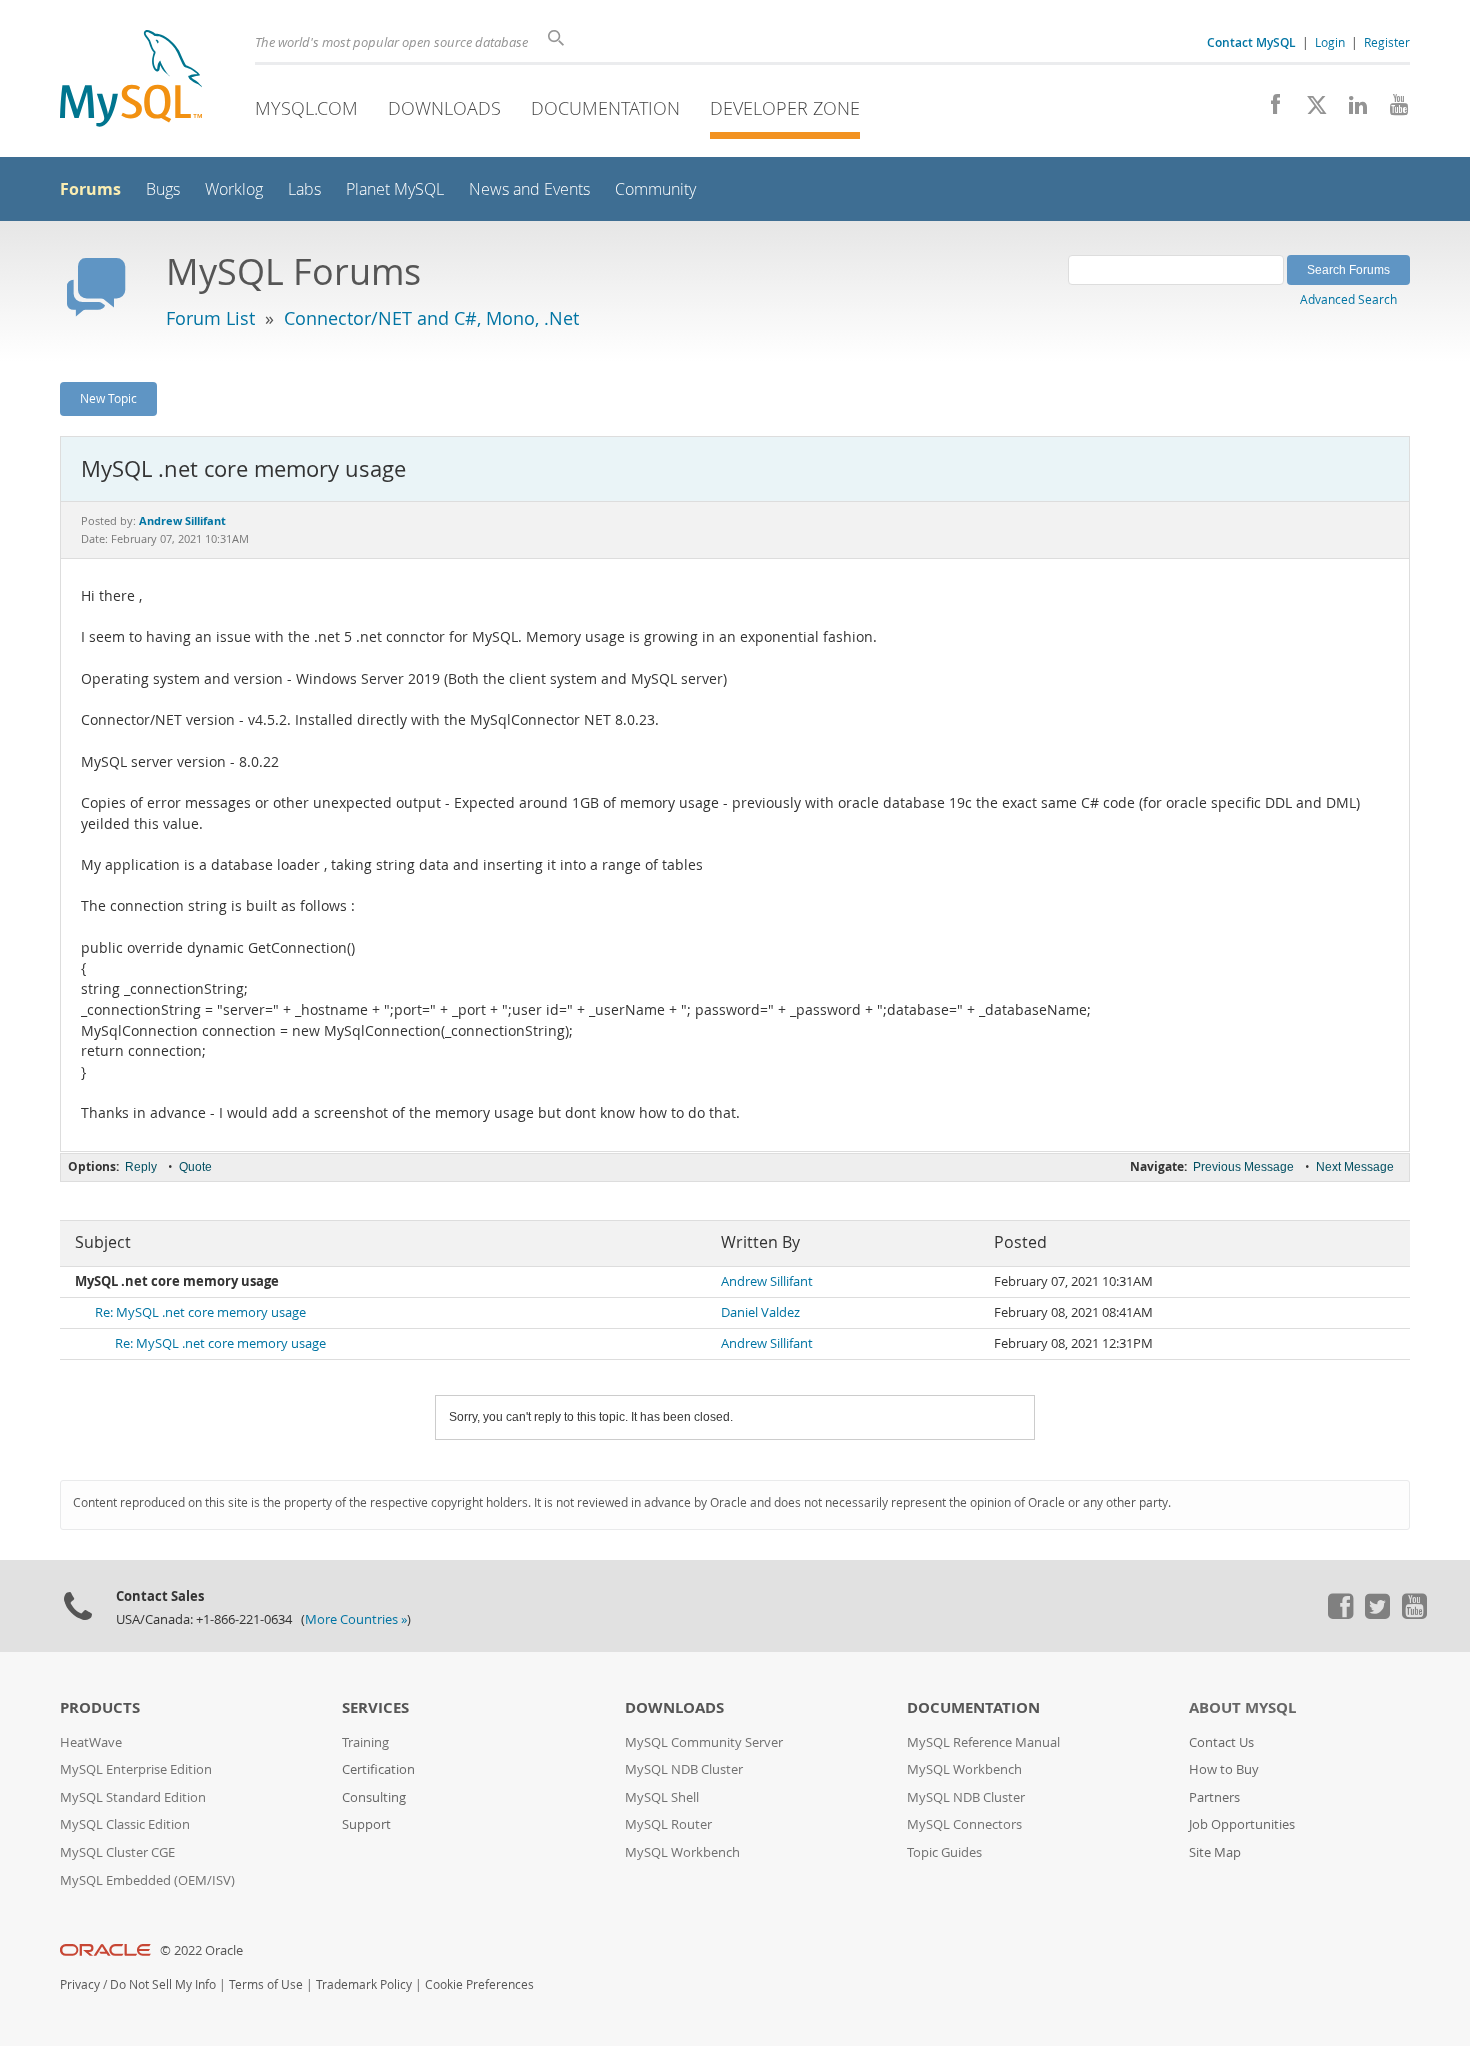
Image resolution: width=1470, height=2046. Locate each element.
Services (375, 1707)
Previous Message (1243, 1167)
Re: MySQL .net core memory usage (200, 1312)
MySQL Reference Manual (983, 1742)
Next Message (1355, 1167)
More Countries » (356, 1619)
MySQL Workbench (682, 1852)
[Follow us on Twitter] (1377, 1614)
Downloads (444, 108)
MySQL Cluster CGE (117, 1852)
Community (655, 189)
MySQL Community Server (704, 1742)
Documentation (605, 108)
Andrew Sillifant (767, 1281)
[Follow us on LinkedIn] (1350, 110)
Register (1387, 42)
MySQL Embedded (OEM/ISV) (147, 1880)
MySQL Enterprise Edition (136, 1769)
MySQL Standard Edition (133, 1797)
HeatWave (91, 1742)
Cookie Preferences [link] (479, 1984)
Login (1330, 42)
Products (100, 1707)
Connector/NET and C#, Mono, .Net (431, 318)
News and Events (529, 189)
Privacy (80, 1984)
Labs (304, 189)
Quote (195, 1167)
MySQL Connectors (964, 1824)
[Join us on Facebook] (1268, 110)
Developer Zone (785, 108)
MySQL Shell (662, 1797)
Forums (90, 189)
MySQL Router (668, 1824)
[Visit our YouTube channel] (1391, 110)
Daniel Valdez (760, 1312)
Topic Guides (944, 1852)
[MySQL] (131, 80)
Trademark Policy (364, 1984)
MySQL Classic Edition (125, 1824)
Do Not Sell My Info (163, 1984)
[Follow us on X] (1309, 110)
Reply (141, 1167)
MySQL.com (306, 108)
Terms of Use (266, 1984)
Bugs (163, 189)
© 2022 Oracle (201, 1950)
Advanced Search (1348, 299)
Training (365, 1742)
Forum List (210, 318)
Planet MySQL (395, 189)
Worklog (234, 189)
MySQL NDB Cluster (684, 1769)
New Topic (108, 398)
